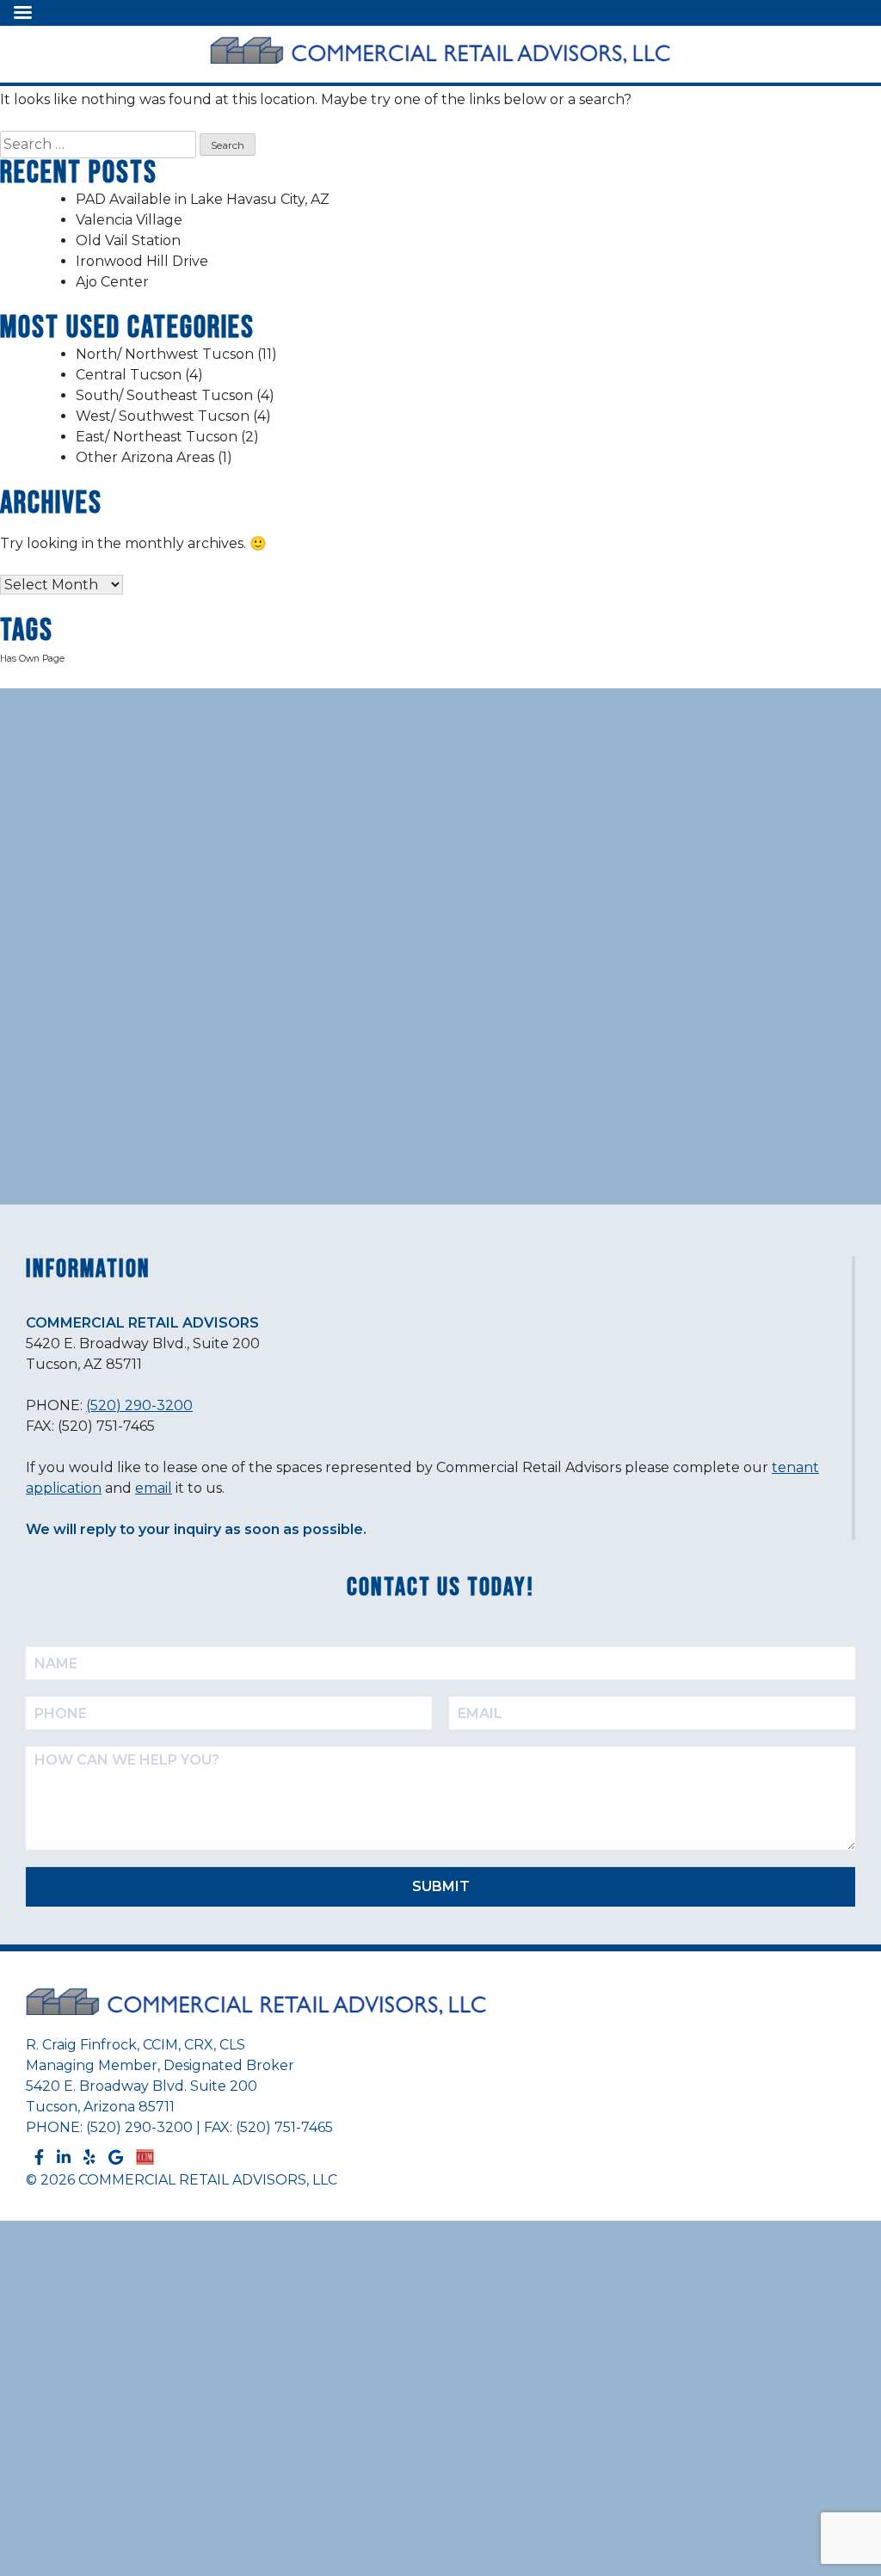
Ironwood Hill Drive (142, 261)
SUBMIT (441, 1886)
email (154, 1488)
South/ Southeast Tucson (164, 395)
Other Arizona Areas (145, 457)
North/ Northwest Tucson (165, 354)
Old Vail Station (128, 240)
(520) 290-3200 (139, 1405)
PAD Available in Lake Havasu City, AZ (203, 199)
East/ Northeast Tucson (157, 437)
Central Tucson (129, 375)
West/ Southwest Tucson (163, 416)
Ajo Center (112, 282)
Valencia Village (129, 220)
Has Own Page (32, 659)
